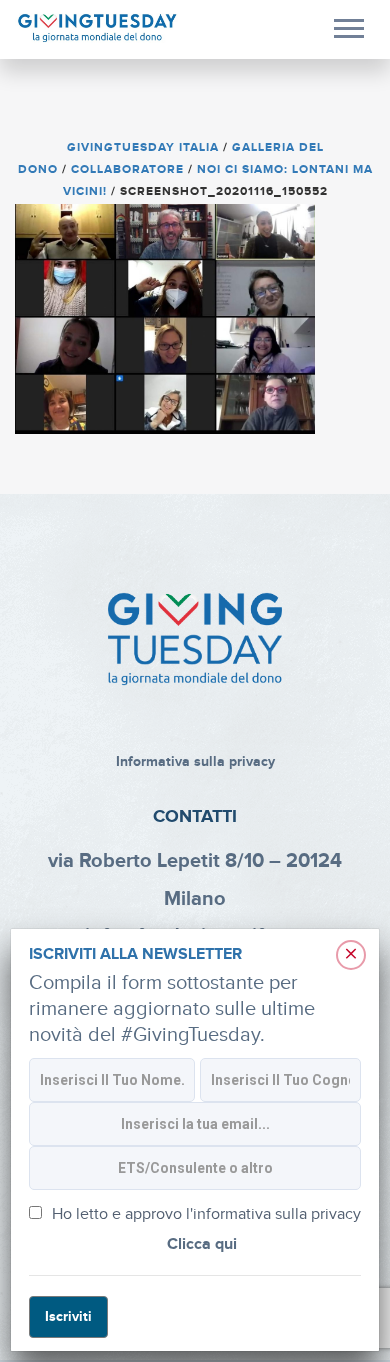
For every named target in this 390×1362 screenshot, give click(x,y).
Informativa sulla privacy (195, 761)
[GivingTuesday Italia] (97, 28)
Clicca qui (202, 1244)
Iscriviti (68, 1316)
